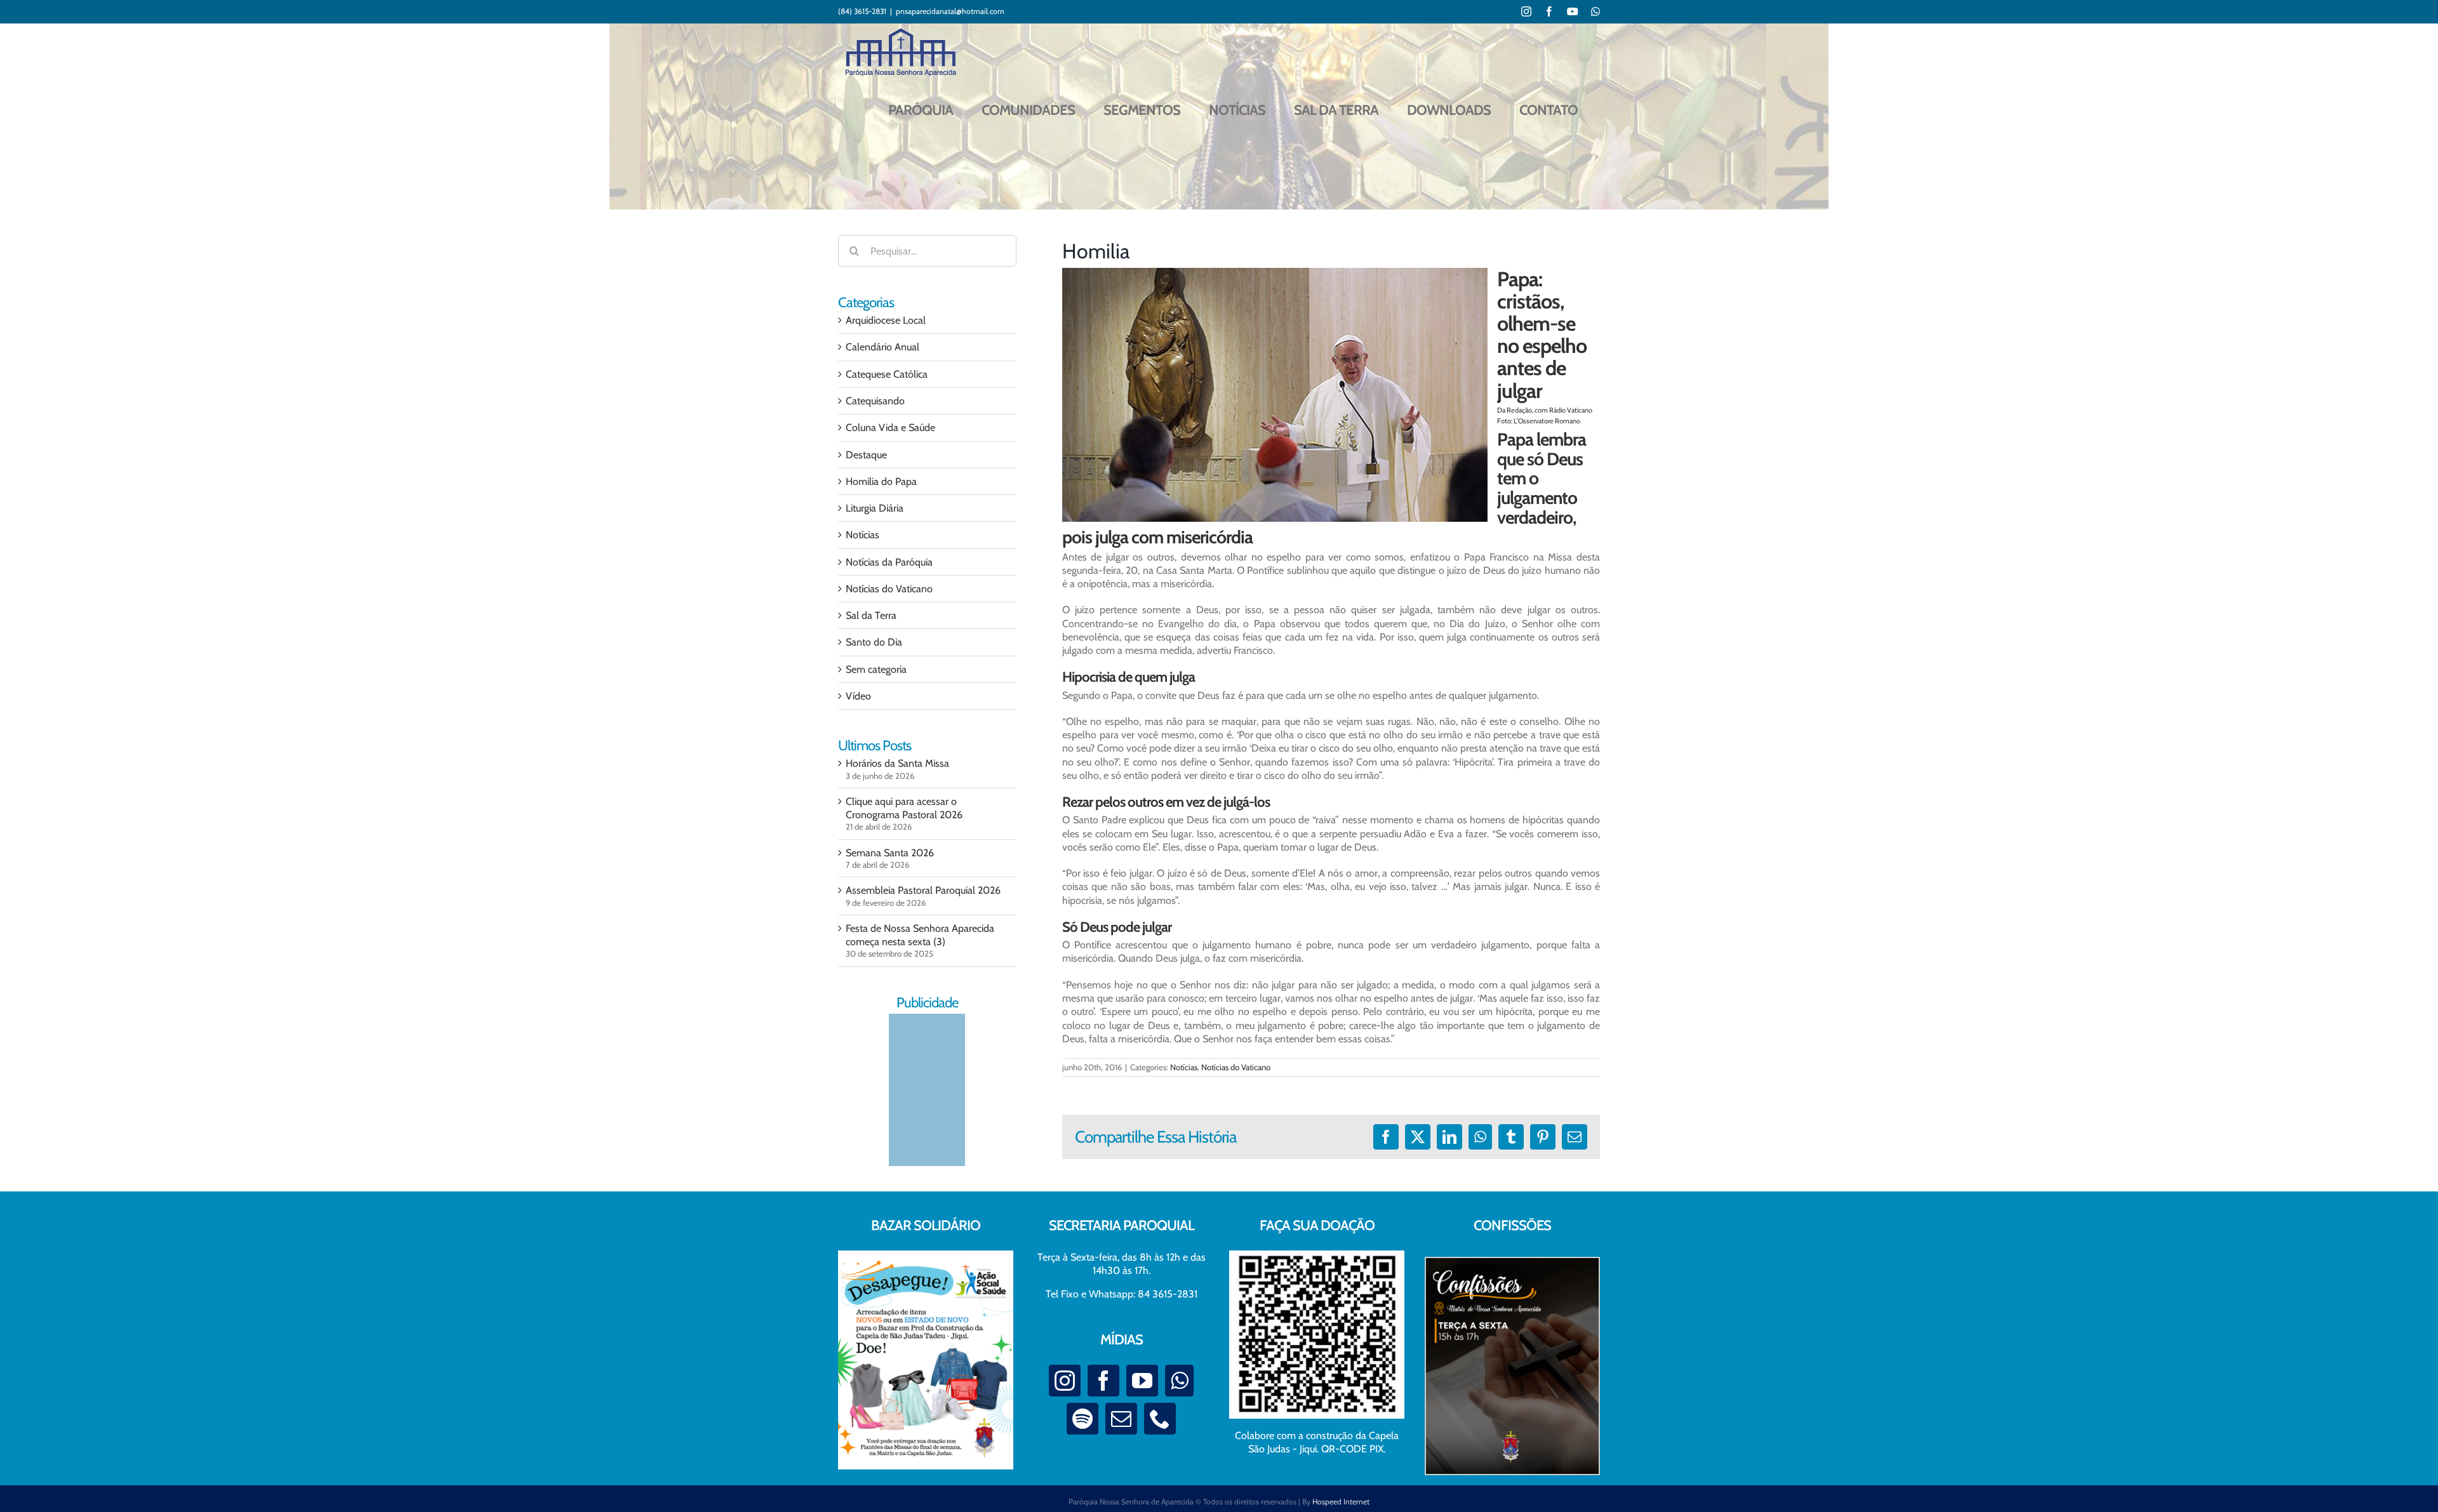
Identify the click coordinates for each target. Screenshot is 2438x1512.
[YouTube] (1142, 1381)
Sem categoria (876, 669)
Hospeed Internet (1341, 1502)
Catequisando (875, 401)
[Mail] (1121, 1419)
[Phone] (1160, 1419)
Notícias (1184, 1067)
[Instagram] (1065, 1381)
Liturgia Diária (875, 508)
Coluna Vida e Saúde (890, 428)
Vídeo (858, 696)
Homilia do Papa (881, 481)
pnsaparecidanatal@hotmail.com (950, 11)
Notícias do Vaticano (1236, 1067)
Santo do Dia (874, 642)
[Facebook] (1103, 1381)
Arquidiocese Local (886, 320)
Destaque (866, 455)
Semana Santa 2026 (890, 853)
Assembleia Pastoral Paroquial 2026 (923, 890)
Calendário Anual (883, 347)
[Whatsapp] (1179, 1381)
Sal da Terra (871, 615)
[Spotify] (1082, 1419)
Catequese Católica (887, 374)
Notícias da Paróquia (889, 562)
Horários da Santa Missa (897, 763)
